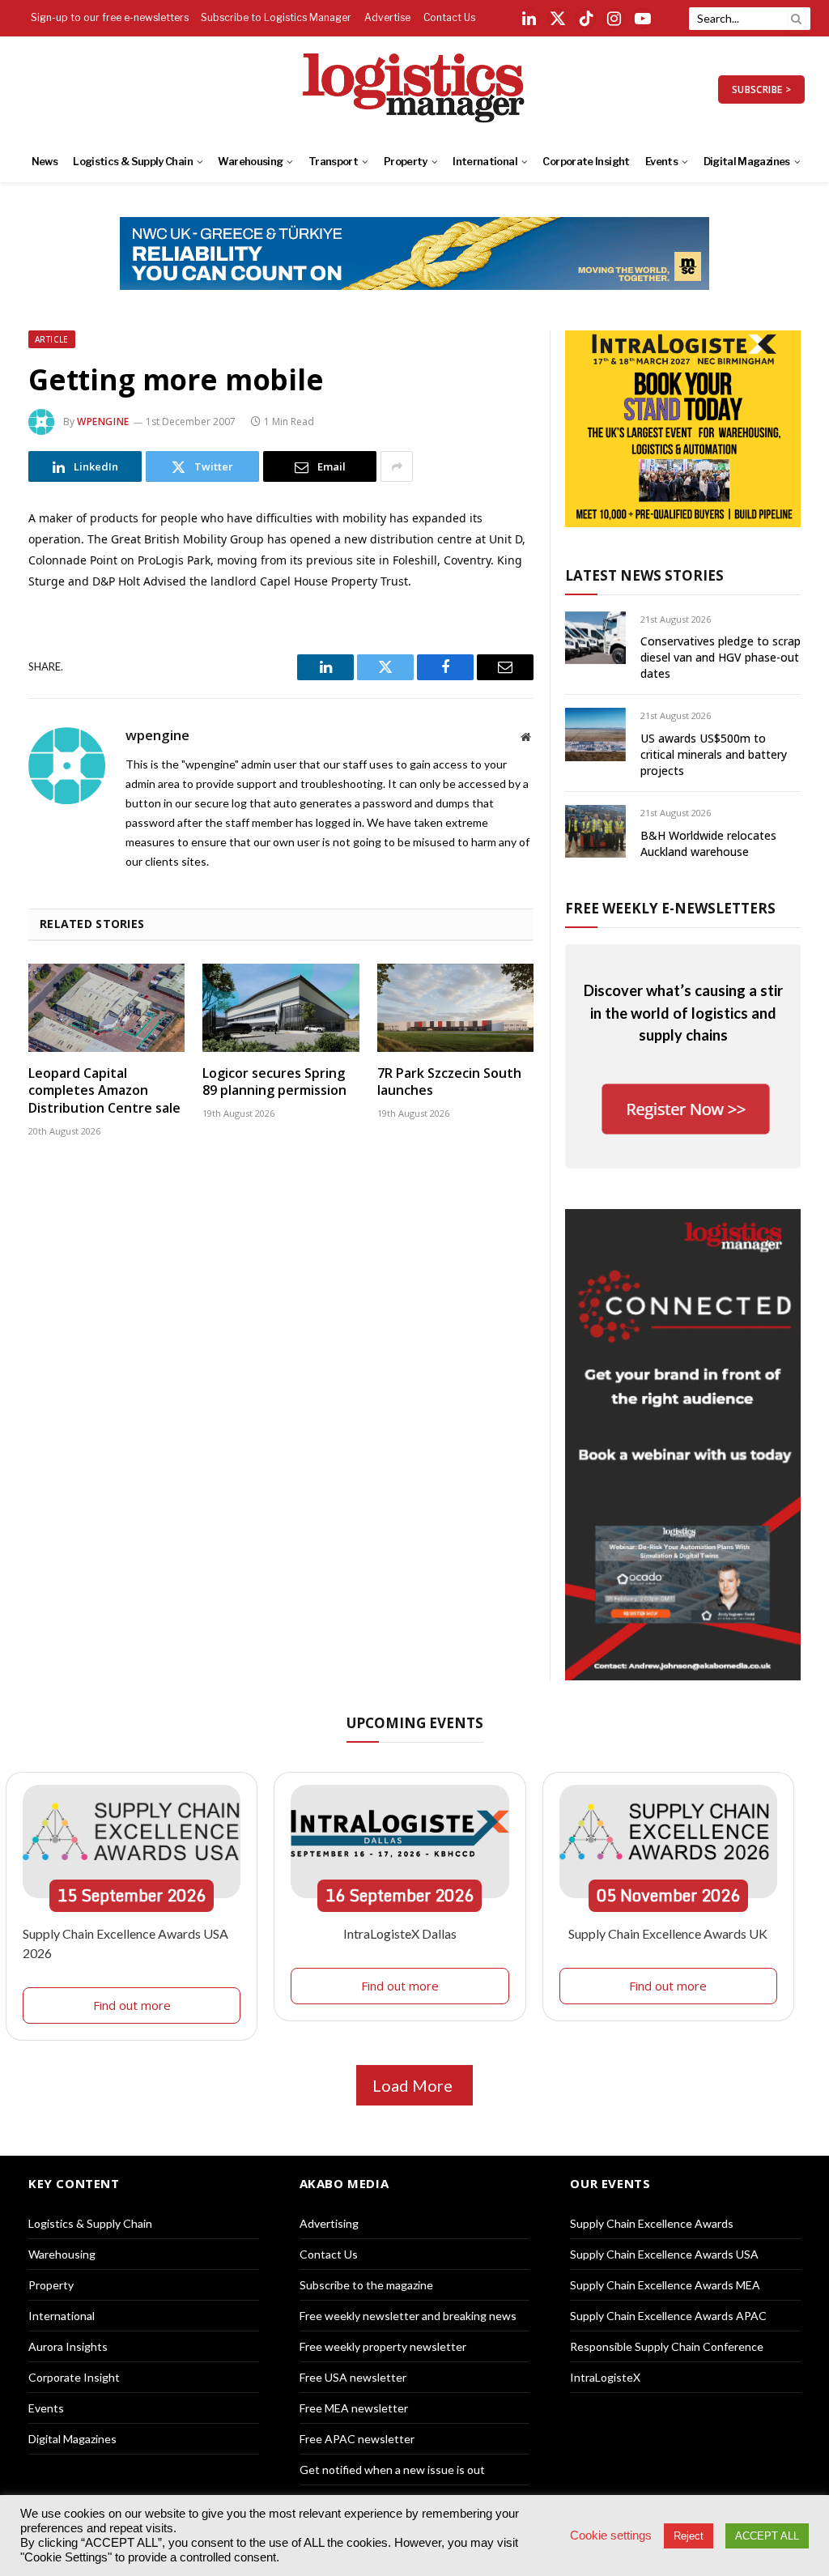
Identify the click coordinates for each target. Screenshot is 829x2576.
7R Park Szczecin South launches (449, 1082)
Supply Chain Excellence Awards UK (668, 1933)
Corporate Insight (586, 162)
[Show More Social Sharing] (397, 466)
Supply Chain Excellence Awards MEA (665, 2285)
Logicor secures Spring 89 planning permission (274, 1082)
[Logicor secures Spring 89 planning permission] (281, 1008)
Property (406, 162)
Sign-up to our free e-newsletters (110, 17)
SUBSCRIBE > (761, 89)
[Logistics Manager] (415, 89)
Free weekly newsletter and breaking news (408, 2316)
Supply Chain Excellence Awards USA (664, 2254)
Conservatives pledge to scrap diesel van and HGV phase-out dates (721, 657)
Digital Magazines (747, 162)
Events (661, 162)
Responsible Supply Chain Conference (667, 2346)
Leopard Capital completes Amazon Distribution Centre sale (104, 1091)
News (45, 162)
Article (52, 339)
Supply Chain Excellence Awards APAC (668, 2316)
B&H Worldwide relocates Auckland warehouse (708, 843)
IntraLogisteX (605, 2377)
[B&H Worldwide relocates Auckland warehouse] (595, 831)
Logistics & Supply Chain (133, 162)
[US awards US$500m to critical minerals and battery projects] (595, 734)
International (485, 162)
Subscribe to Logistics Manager (276, 17)
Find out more (132, 2005)
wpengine (103, 422)
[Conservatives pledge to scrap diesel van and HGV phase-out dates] (595, 638)
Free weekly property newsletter (383, 2346)
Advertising (329, 2223)
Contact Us (449, 17)
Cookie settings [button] (611, 2536)
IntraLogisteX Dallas (400, 1933)
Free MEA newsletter (354, 2408)
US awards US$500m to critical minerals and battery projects (714, 754)
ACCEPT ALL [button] (767, 2536)
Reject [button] (689, 2536)
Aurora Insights (68, 2346)
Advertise (387, 17)
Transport (333, 162)
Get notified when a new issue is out (392, 2470)
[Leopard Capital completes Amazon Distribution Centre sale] (106, 1008)
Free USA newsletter (353, 2377)
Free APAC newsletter (357, 2439)
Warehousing (250, 162)
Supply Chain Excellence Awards (652, 2223)
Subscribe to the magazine (366, 2285)
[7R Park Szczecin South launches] (455, 1008)
